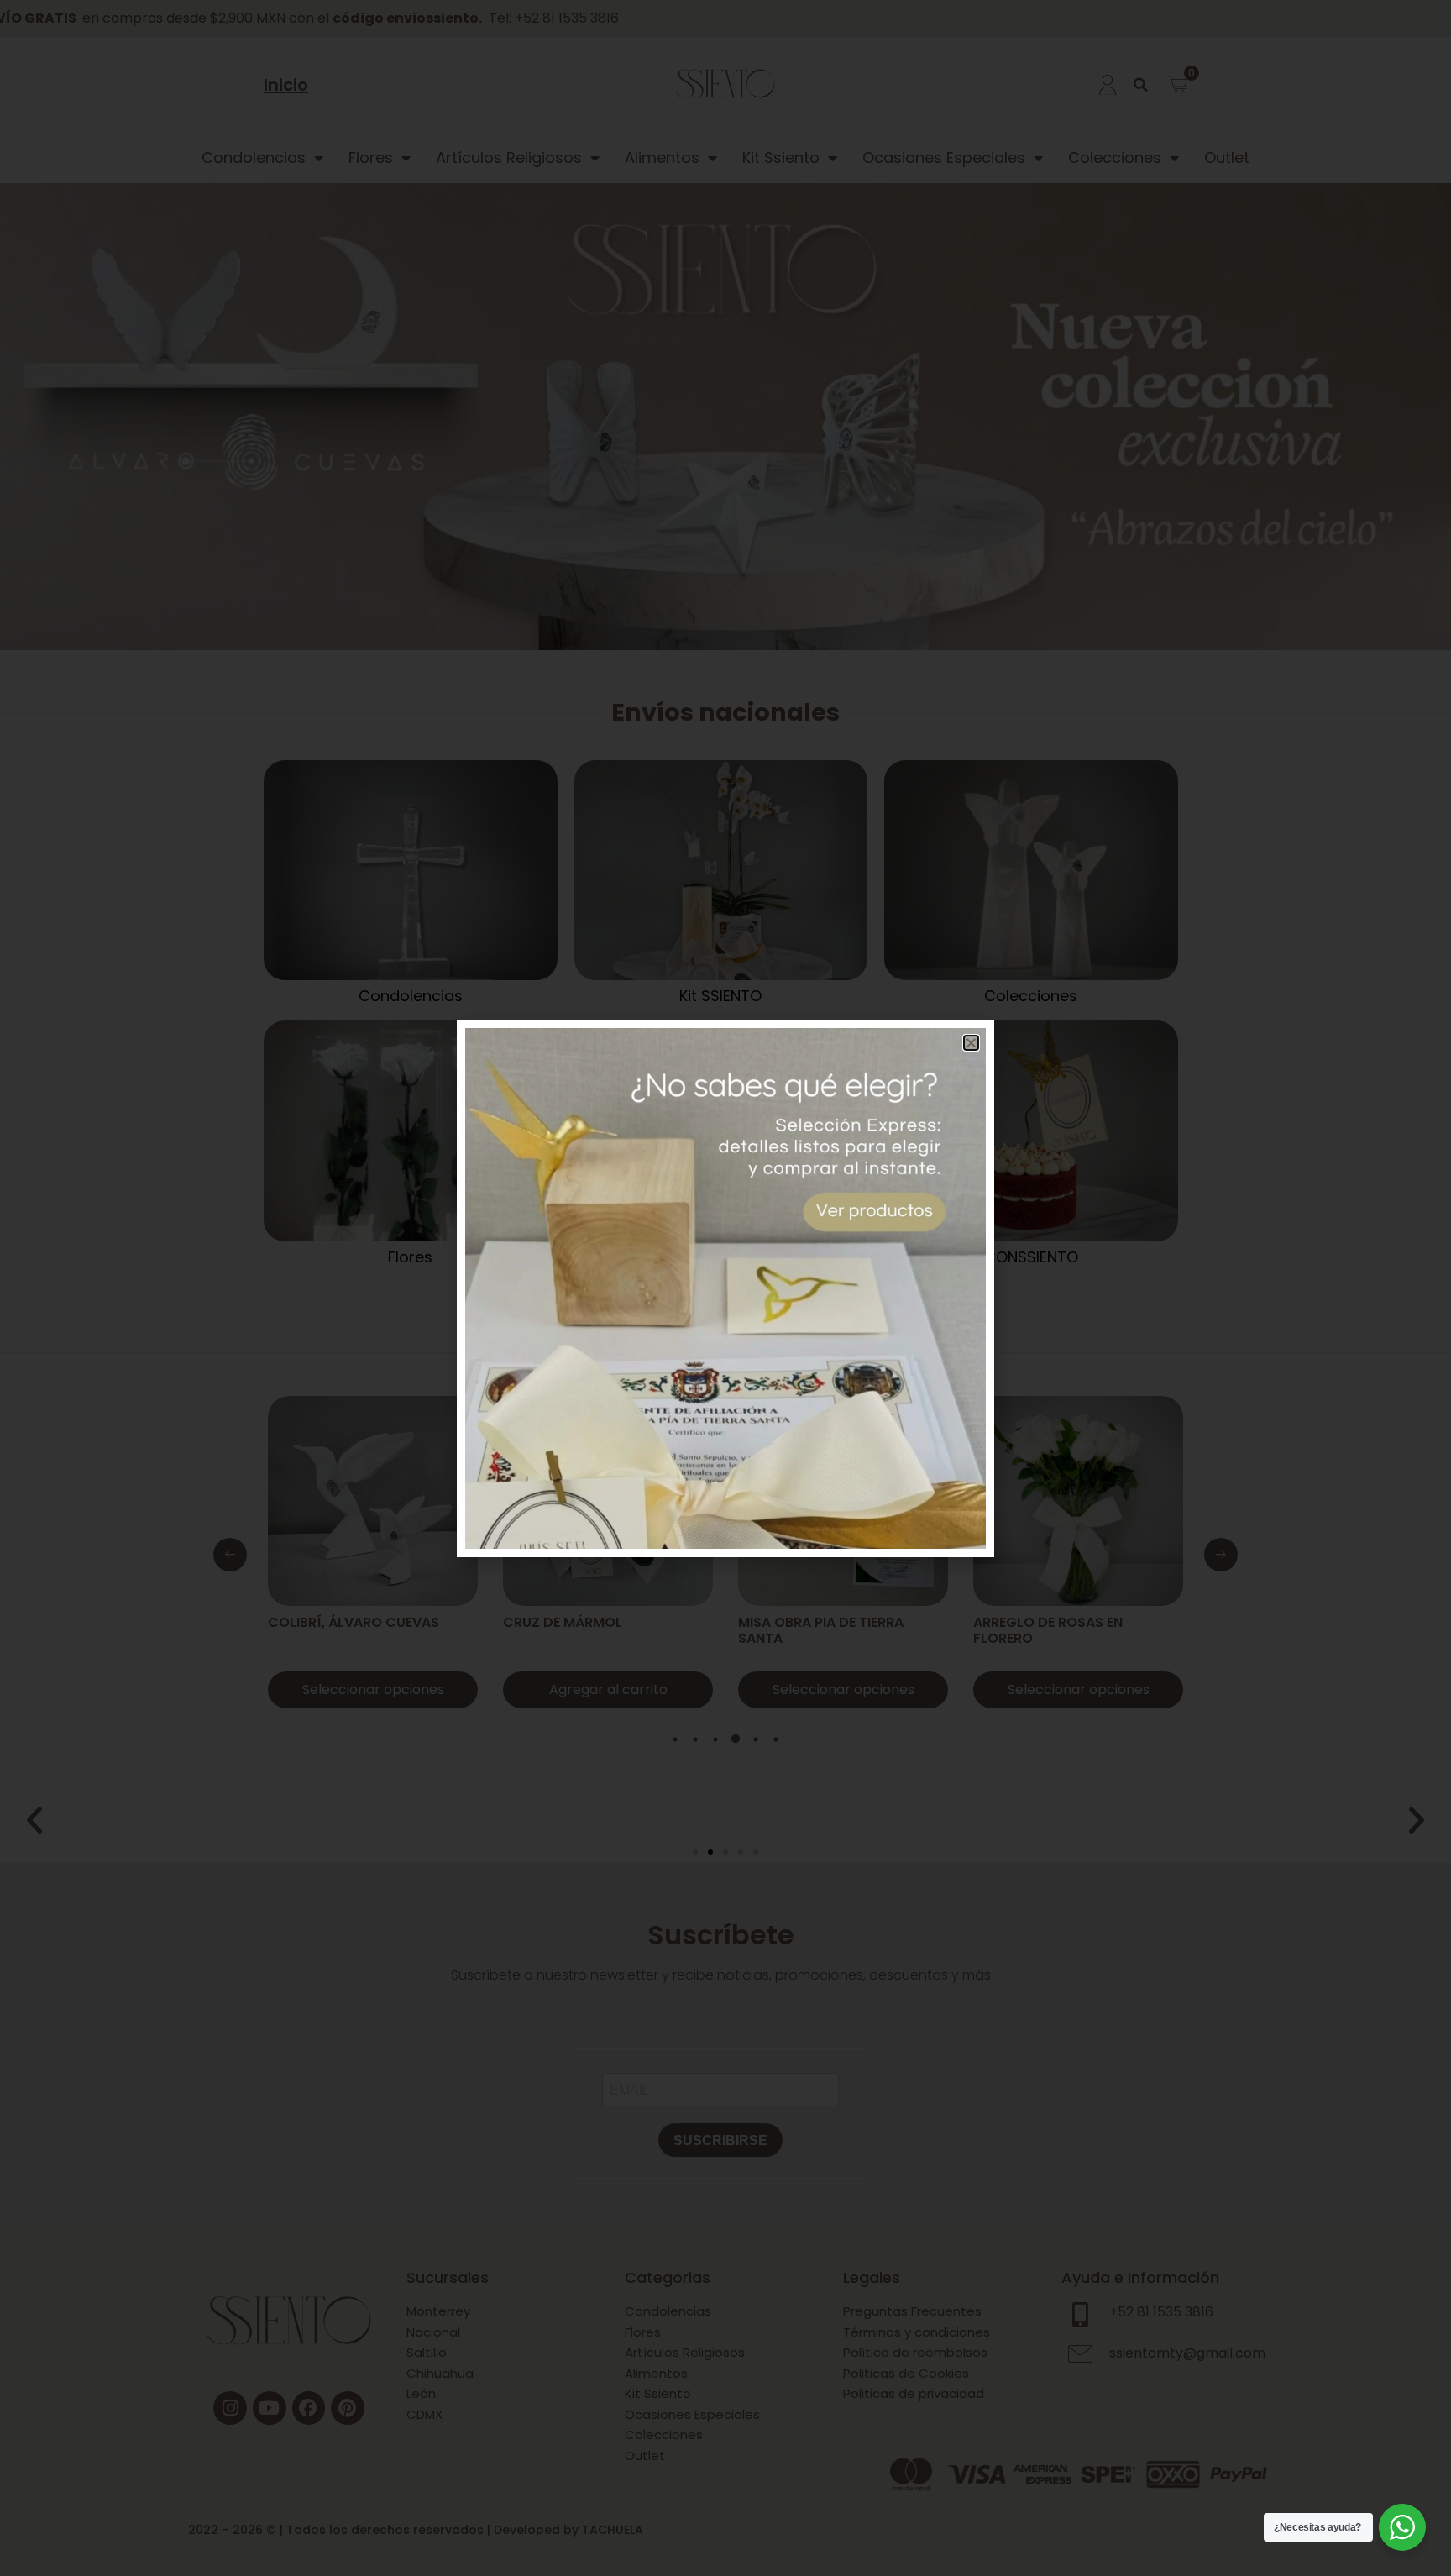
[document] (725, 1288)
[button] (971, 1043)
